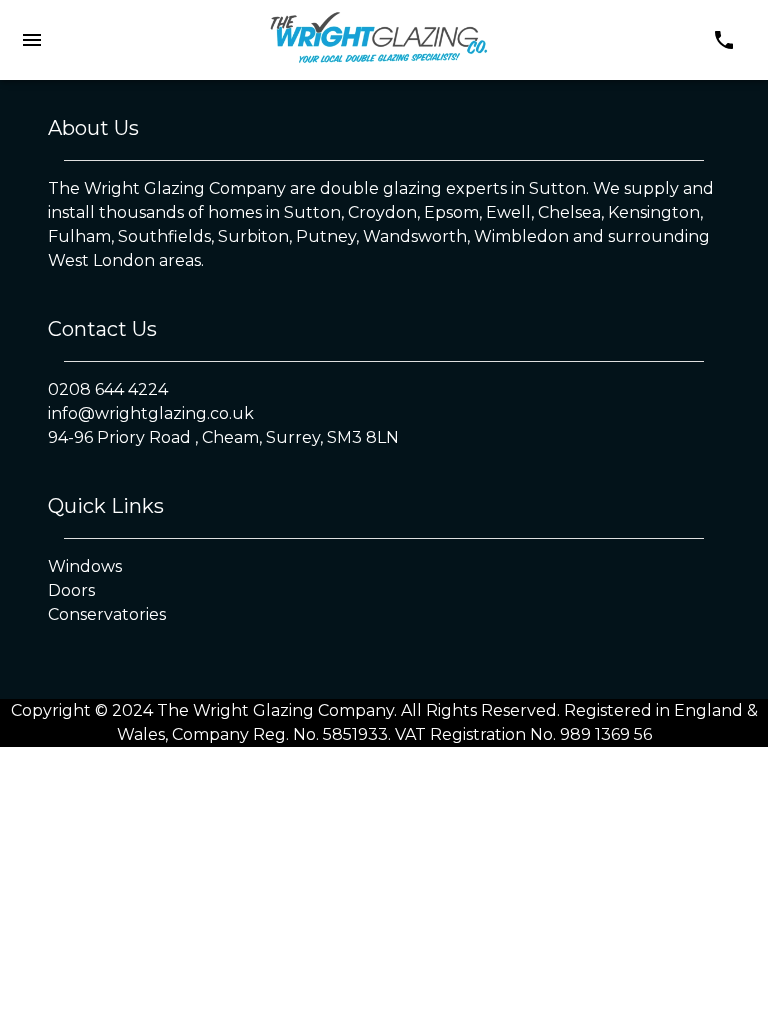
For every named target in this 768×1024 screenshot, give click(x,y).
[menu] (32, 40)
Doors (71, 590)
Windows (85, 566)
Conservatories (107, 614)
